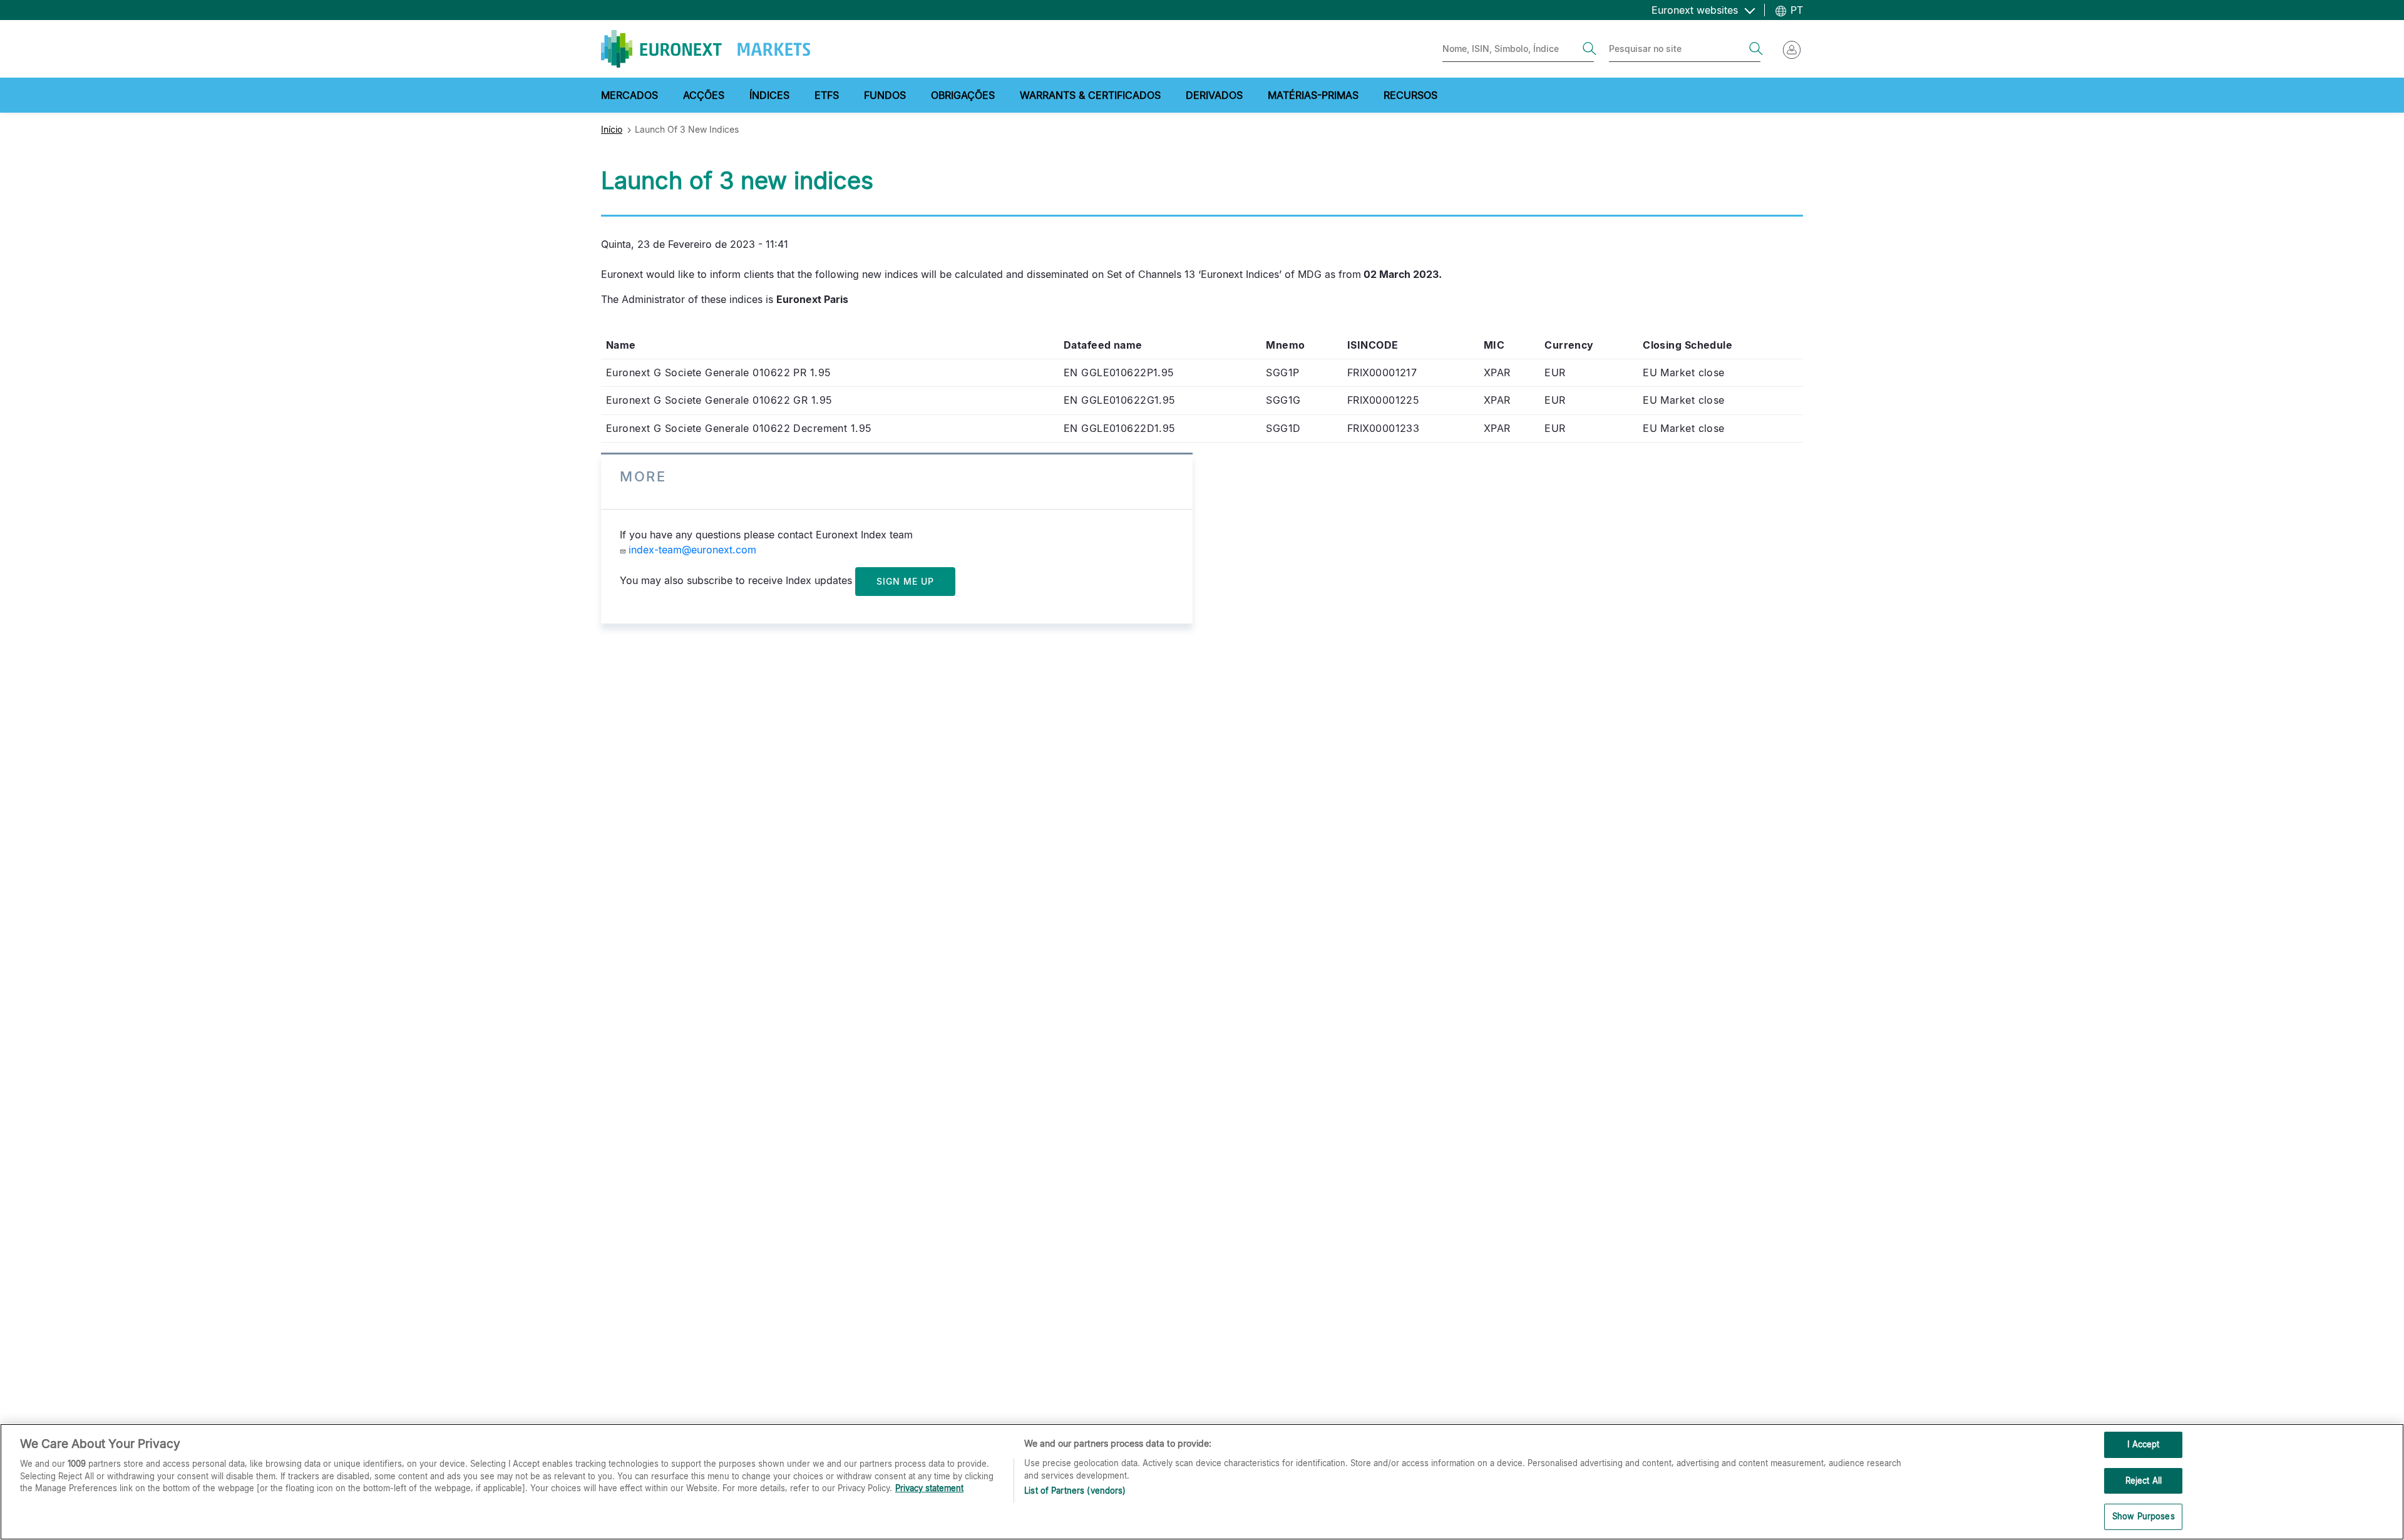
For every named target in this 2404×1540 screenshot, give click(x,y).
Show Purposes (2144, 1516)
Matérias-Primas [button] (1313, 95)
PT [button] (1795, 10)
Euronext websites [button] (1696, 10)
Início (612, 129)
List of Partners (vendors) (1075, 1491)
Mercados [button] (629, 95)
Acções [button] (704, 95)
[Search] (1590, 49)
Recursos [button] (1410, 95)
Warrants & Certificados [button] (1090, 95)
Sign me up (905, 581)
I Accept (2143, 1444)
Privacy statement (929, 1488)
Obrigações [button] (963, 95)
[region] (1202, 1482)
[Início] (706, 49)
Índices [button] (769, 95)
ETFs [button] (827, 95)
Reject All (2144, 1481)
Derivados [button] (1214, 95)
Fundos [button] (885, 95)
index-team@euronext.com (692, 550)
